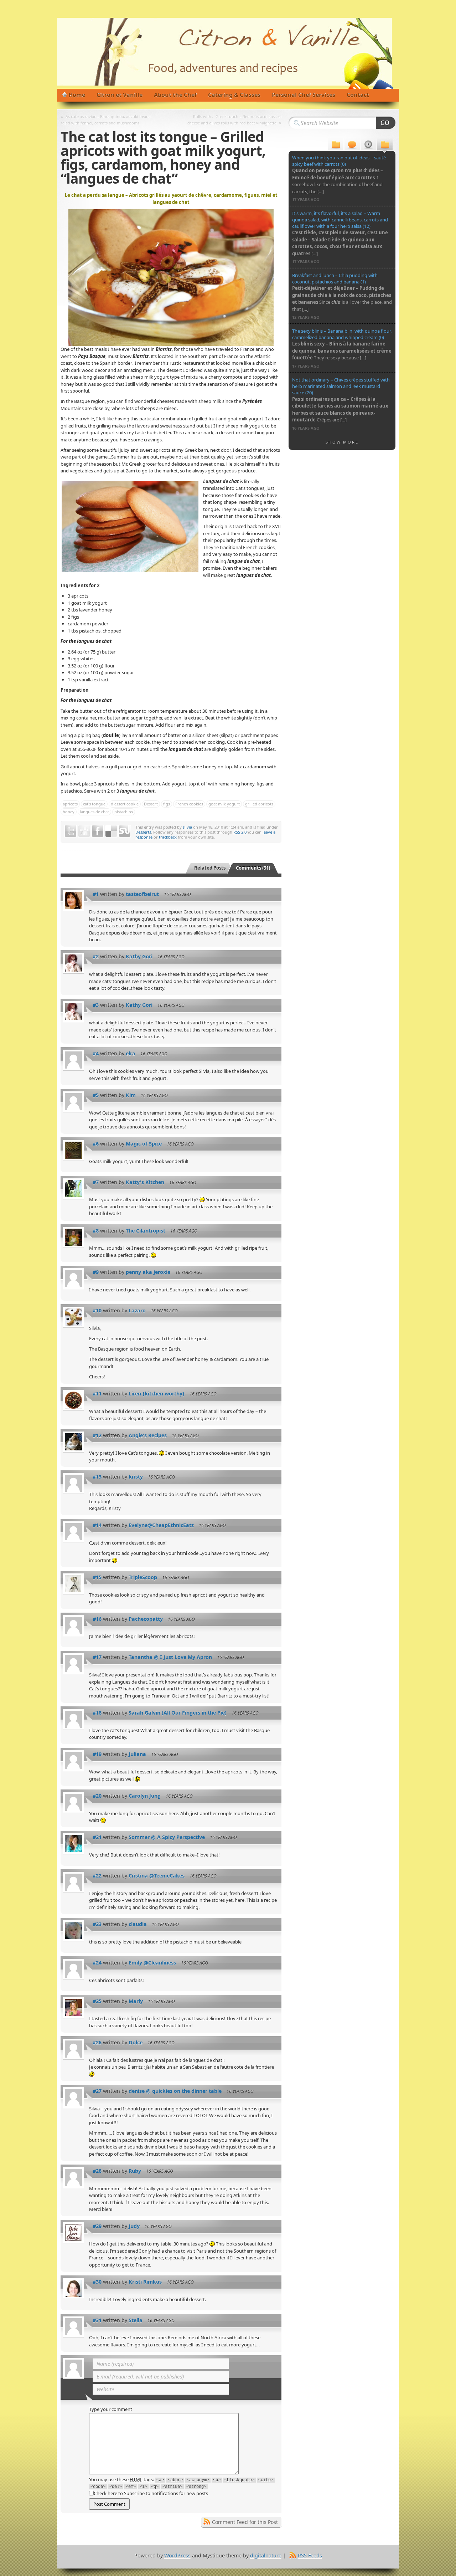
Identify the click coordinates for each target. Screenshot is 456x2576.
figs (167, 804)
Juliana (137, 1754)
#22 (97, 1876)
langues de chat (94, 812)
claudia (138, 1924)
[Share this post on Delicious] (111, 831)
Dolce (136, 2042)
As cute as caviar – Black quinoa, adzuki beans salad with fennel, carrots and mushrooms (105, 120)
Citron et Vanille (120, 95)
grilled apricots (259, 804)
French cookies (189, 804)
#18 (97, 1713)
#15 (97, 1577)
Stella (136, 2320)
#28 (97, 2171)
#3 (96, 1005)
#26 (97, 2042)
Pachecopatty (146, 1619)
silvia (187, 827)
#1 (96, 894)
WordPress (177, 2555)
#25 (97, 2001)
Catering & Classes (234, 95)
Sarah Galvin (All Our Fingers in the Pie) (178, 1713)
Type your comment (111, 2409)
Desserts (143, 832)
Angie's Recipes (148, 1435)
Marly (136, 2001)
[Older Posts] (385, 145)
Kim (131, 1095)
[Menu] (336, 145)
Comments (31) (253, 868)
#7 (96, 1182)
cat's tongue (94, 804)
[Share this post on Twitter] (71, 831)
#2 (96, 956)
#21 (97, 1837)
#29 (97, 2226)
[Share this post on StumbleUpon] (125, 831)
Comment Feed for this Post (245, 2522)
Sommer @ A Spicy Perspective (167, 1837)
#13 (97, 1477)
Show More (342, 442)
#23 (97, 1924)
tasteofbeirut (142, 894)
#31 (97, 2320)
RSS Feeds (310, 2555)
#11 (97, 1394)
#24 (97, 1963)
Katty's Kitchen (145, 1182)
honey (69, 812)
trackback (168, 837)
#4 (96, 1053)
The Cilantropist (146, 1231)
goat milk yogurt (224, 804)
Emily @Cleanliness (152, 1963)
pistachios (124, 812)
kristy (136, 1477)
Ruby (135, 2171)
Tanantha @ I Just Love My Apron (170, 1657)
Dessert (151, 804)
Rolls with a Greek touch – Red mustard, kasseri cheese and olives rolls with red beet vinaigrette (234, 120)
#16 (97, 1619)
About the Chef (175, 95)
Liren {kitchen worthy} (157, 1394)
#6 (96, 1144)
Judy (134, 2226)
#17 (97, 1657)
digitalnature (266, 2555)
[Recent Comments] (352, 145)
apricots (70, 804)
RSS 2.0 (240, 832)
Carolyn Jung (145, 1796)
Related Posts (210, 868)
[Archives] (369, 145)
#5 (96, 1095)
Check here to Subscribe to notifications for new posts (151, 2493)
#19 (97, 1754)
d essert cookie (125, 804)
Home (77, 95)
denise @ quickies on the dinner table (175, 2091)
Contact (358, 95)
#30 (97, 2282)
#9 (96, 1272)
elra (131, 1053)
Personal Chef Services (304, 95)
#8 (96, 1231)
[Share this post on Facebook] (98, 831)
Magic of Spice (144, 1144)
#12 (97, 1435)
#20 (97, 1796)
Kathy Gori (139, 956)
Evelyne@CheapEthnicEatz (161, 1525)
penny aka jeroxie (148, 1272)
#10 (97, 1310)
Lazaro (137, 1310)
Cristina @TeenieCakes (157, 1876)
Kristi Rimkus (145, 2282)
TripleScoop (143, 1577)
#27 (97, 2091)
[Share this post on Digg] (84, 831)
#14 (97, 1525)
